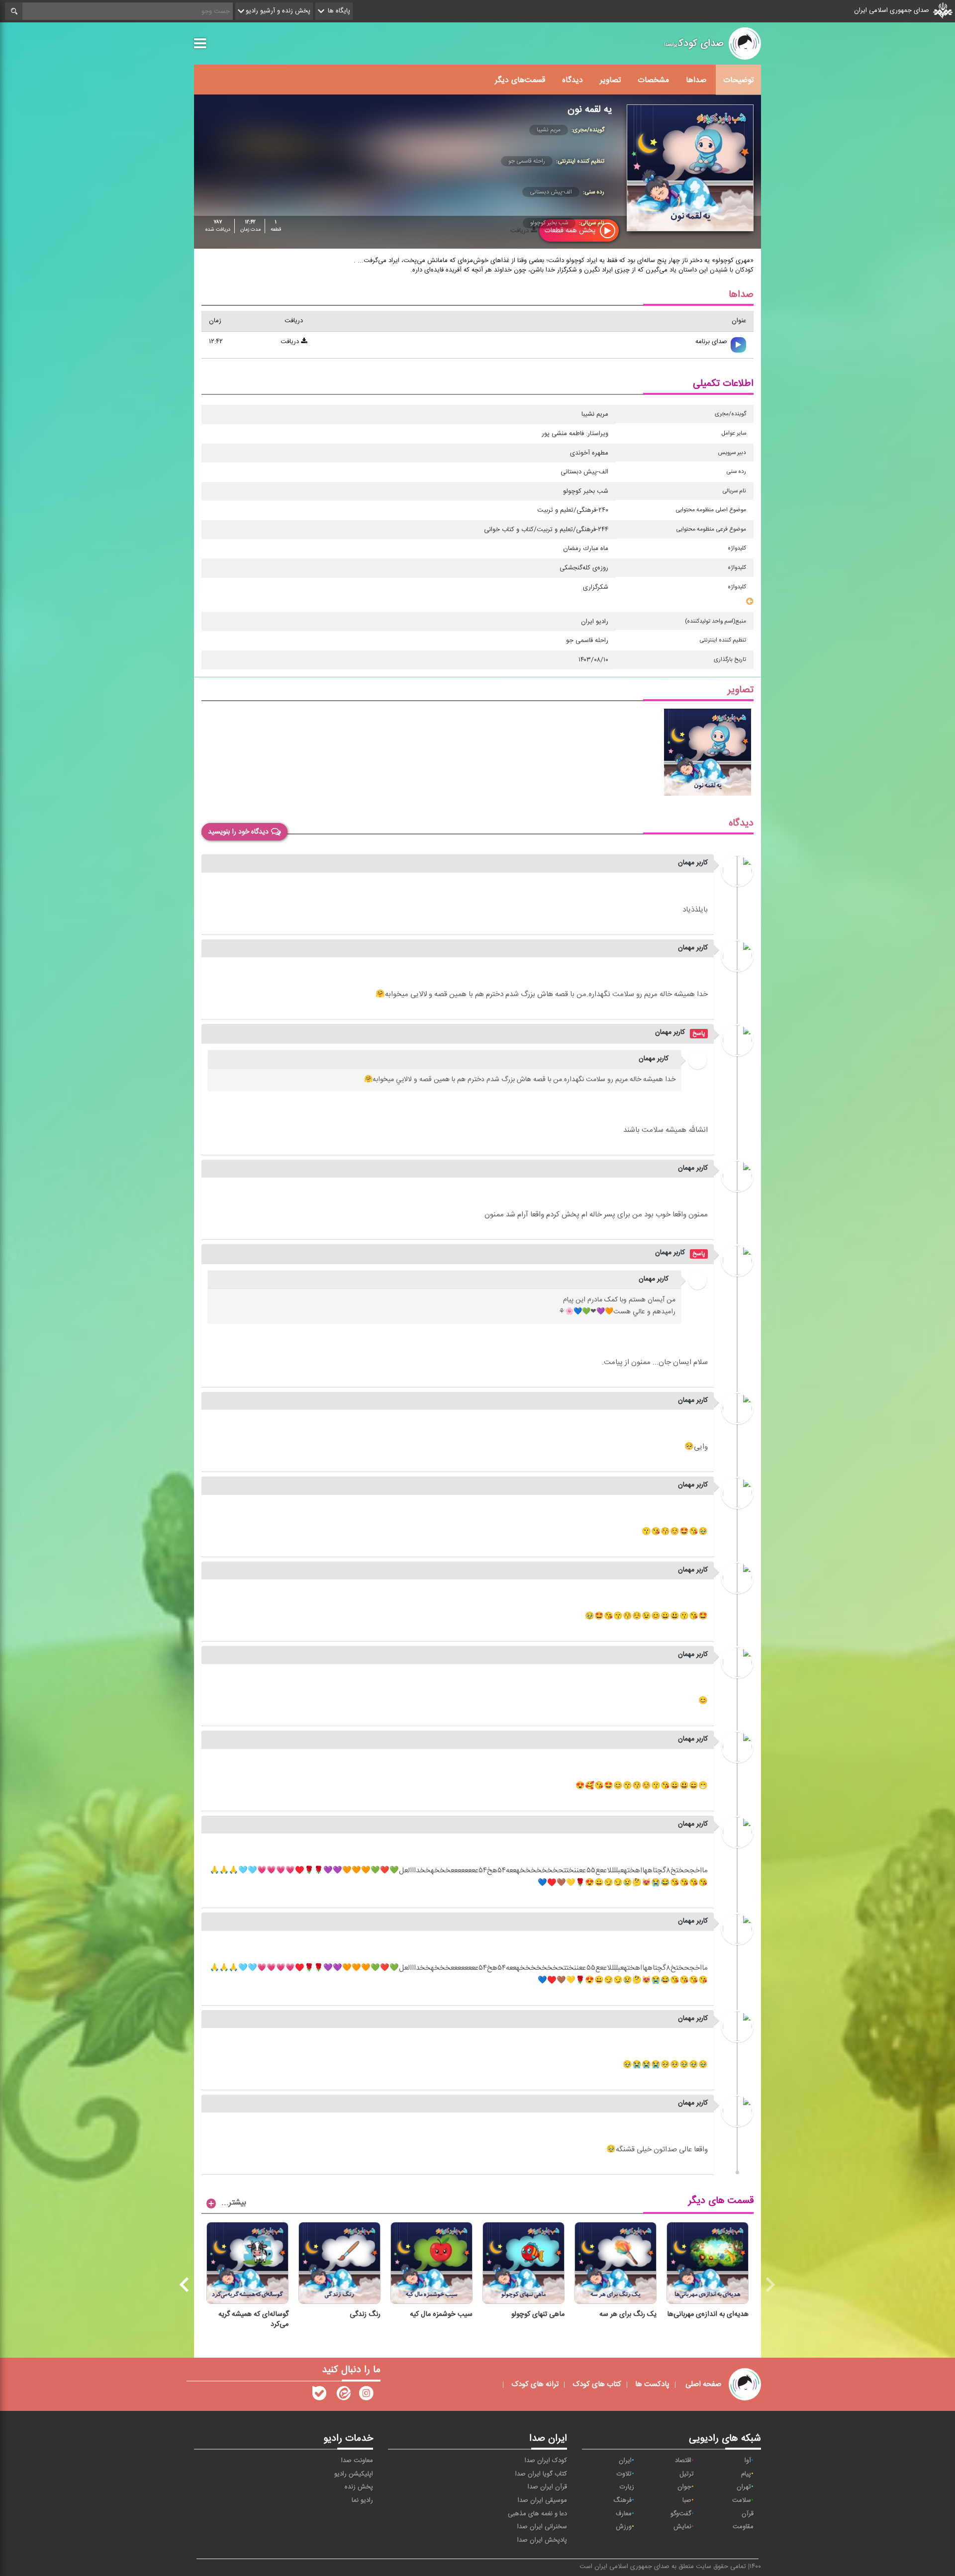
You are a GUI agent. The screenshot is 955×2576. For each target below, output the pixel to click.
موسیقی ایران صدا (542, 2500)
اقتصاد (683, 2461)
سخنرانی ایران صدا (542, 2527)
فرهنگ (622, 2500)
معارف (624, 2514)
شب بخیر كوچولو (549, 223)
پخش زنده (359, 2487)
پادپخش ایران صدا (542, 2540)
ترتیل (687, 2474)
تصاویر (610, 80)
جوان (684, 2487)
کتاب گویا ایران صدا (541, 2474)
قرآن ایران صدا (547, 2487)
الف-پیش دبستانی (551, 192)
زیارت (627, 2487)
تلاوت (624, 2474)
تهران (744, 2487)
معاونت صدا (357, 2461)
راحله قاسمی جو (527, 161)
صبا (687, 2500)
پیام (746, 2474)
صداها (696, 80)
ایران (625, 2461)
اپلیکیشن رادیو (354, 2474)
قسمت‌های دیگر (520, 80)
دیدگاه (573, 80)
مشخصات (653, 80)
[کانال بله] (319, 2395)
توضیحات (738, 80)
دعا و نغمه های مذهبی (537, 2514)
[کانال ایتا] (343, 2395)
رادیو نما (362, 2500)
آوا (748, 2461)
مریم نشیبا (549, 130)
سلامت (742, 2500)
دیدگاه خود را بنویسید (238, 832)
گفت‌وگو (681, 2514)
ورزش (624, 2527)
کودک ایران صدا (546, 2461)
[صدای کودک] (366, 2395)
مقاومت (743, 2527)
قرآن (748, 2514)
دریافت (291, 342)
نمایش (682, 2527)
